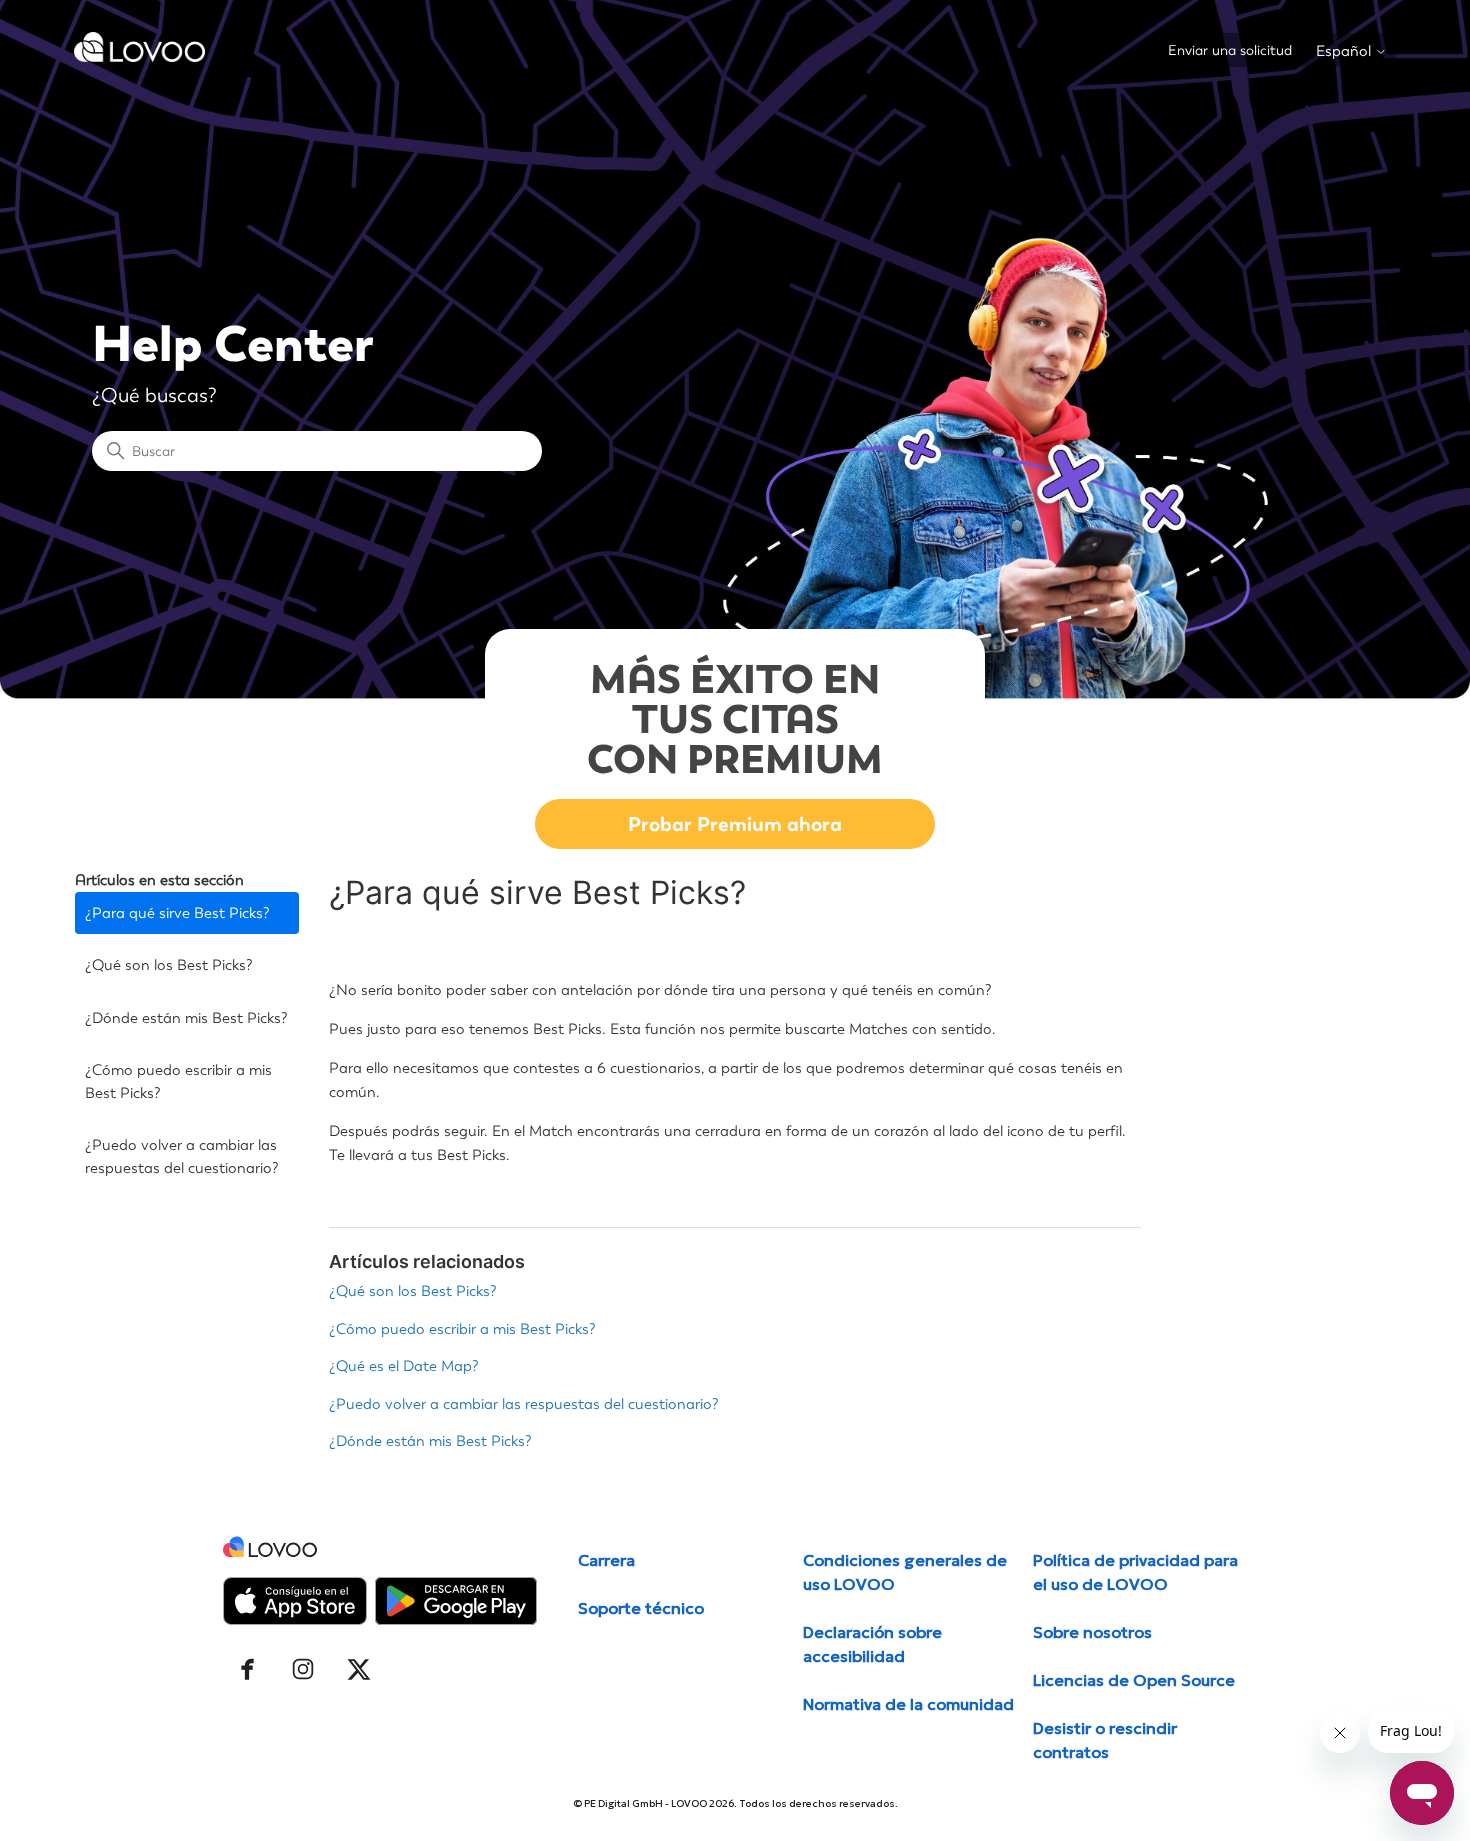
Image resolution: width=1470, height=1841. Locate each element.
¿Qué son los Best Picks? (169, 965)
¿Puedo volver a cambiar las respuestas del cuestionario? (182, 1156)
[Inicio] (140, 57)
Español (1345, 51)
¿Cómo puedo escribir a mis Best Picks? (178, 1081)
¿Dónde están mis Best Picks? (186, 1018)
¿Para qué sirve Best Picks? (177, 913)
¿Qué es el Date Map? (404, 1366)
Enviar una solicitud (1230, 50)
